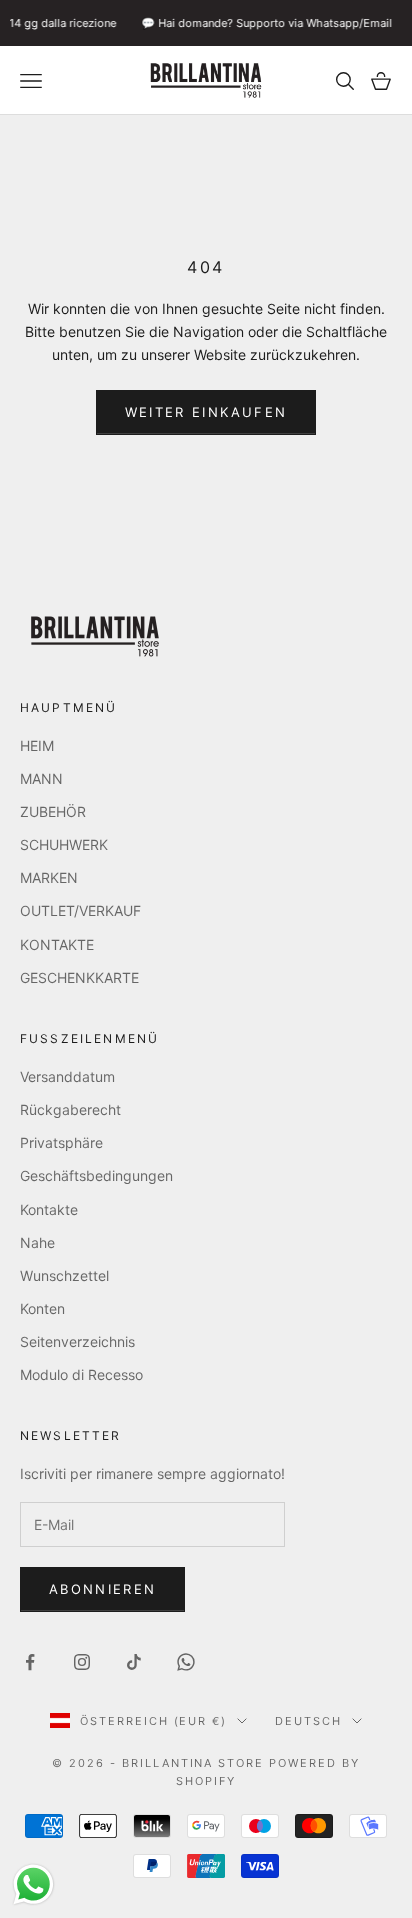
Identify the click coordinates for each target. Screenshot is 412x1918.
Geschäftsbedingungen (96, 1175)
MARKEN (49, 877)
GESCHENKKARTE (79, 977)
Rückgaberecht (70, 1109)
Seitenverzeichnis (77, 1341)
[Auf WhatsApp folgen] (186, 1662)
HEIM (37, 745)
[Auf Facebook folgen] (30, 1662)
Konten (42, 1308)
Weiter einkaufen (206, 412)
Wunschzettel (64, 1275)
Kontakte (49, 1209)
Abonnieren (102, 1589)
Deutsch (308, 1721)
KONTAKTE (57, 944)
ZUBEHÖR (53, 811)
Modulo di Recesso (81, 1374)
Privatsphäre (61, 1142)
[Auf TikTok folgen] (134, 1662)
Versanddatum (67, 1076)
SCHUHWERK (64, 844)
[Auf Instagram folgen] (82, 1662)
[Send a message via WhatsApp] (33, 1884)
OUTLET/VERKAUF (80, 910)
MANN (41, 778)
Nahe (37, 1242)
